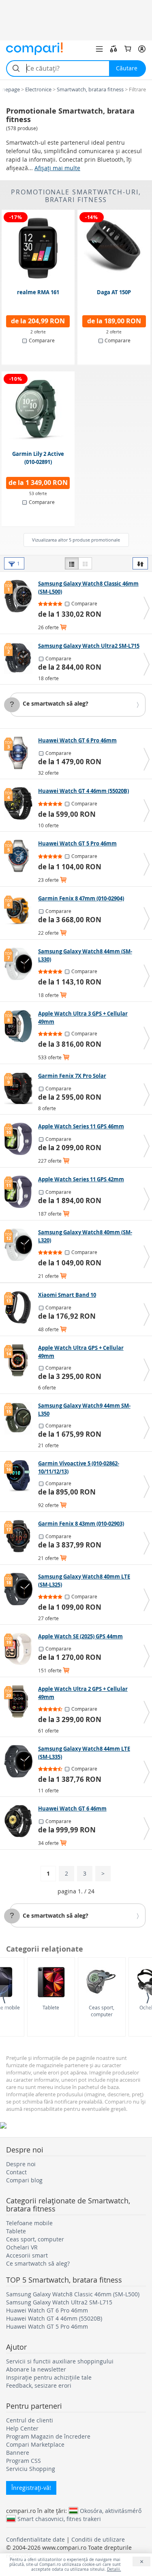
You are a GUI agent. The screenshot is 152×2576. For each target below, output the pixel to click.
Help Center (22, 2428)
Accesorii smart (27, 2255)
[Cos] (128, 49)
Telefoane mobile (29, 2223)
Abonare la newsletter (36, 2369)
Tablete (51, 2007)
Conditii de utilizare (98, 2539)
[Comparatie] (113, 49)
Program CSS (24, 2461)
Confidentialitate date (35, 2539)
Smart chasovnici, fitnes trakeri (59, 2519)
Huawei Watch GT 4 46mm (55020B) (54, 2318)
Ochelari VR (22, 2247)
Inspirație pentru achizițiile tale (49, 2377)
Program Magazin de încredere (48, 2436)
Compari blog (24, 2180)
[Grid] (85, 563)
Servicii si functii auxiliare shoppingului (60, 2361)
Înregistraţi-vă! (31, 2488)
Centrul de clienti (30, 2420)
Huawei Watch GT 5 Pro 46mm (47, 2326)
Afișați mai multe (57, 168)
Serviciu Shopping (31, 2469)
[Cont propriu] (142, 49)
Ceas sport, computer (102, 2011)
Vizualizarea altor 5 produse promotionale (76, 540)
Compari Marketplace (35, 2444)
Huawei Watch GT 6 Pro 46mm (47, 2310)
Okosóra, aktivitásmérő (111, 2511)
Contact (16, 2172)
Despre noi (21, 2164)
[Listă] (72, 563)
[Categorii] (99, 49)
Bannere (18, 2453)
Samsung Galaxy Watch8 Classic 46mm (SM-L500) (73, 2294)
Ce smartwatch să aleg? (56, 703)
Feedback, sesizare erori (39, 2385)
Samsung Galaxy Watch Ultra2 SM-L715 (59, 2302)
